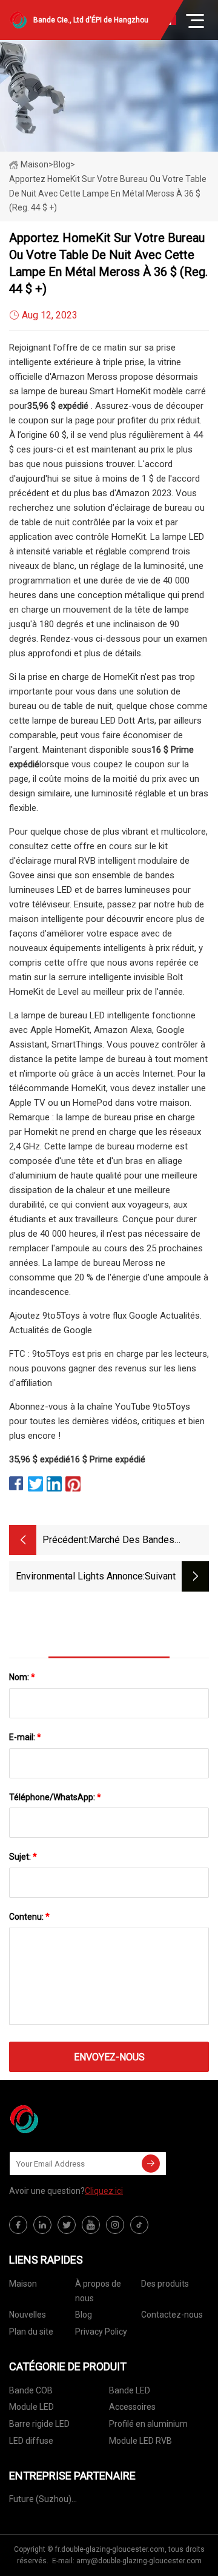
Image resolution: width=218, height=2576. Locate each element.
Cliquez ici (104, 2191)
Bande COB (31, 2390)
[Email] (151, 2164)
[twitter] (67, 2225)
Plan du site (31, 2332)
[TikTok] (139, 2225)
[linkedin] (42, 2225)
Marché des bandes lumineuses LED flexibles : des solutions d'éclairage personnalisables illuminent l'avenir (147, 1541)
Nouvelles (28, 2315)
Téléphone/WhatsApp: (55, 1797)
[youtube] (91, 2225)
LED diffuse (31, 2441)
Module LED (31, 2407)
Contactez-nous (172, 2315)
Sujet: (23, 1857)
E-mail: (25, 1737)
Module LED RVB (140, 2441)
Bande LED (130, 2390)
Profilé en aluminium (148, 2424)
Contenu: (29, 1917)
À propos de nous (98, 2291)
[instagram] (115, 2225)
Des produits (165, 2284)
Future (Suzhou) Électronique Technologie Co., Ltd (57, 2501)
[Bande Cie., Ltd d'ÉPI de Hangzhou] (70, 2119)
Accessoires (132, 2407)
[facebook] (18, 2225)
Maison (35, 164)
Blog (84, 2315)
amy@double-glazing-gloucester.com (139, 2561)
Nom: (22, 1677)
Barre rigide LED (39, 2424)
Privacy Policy (101, 2332)
